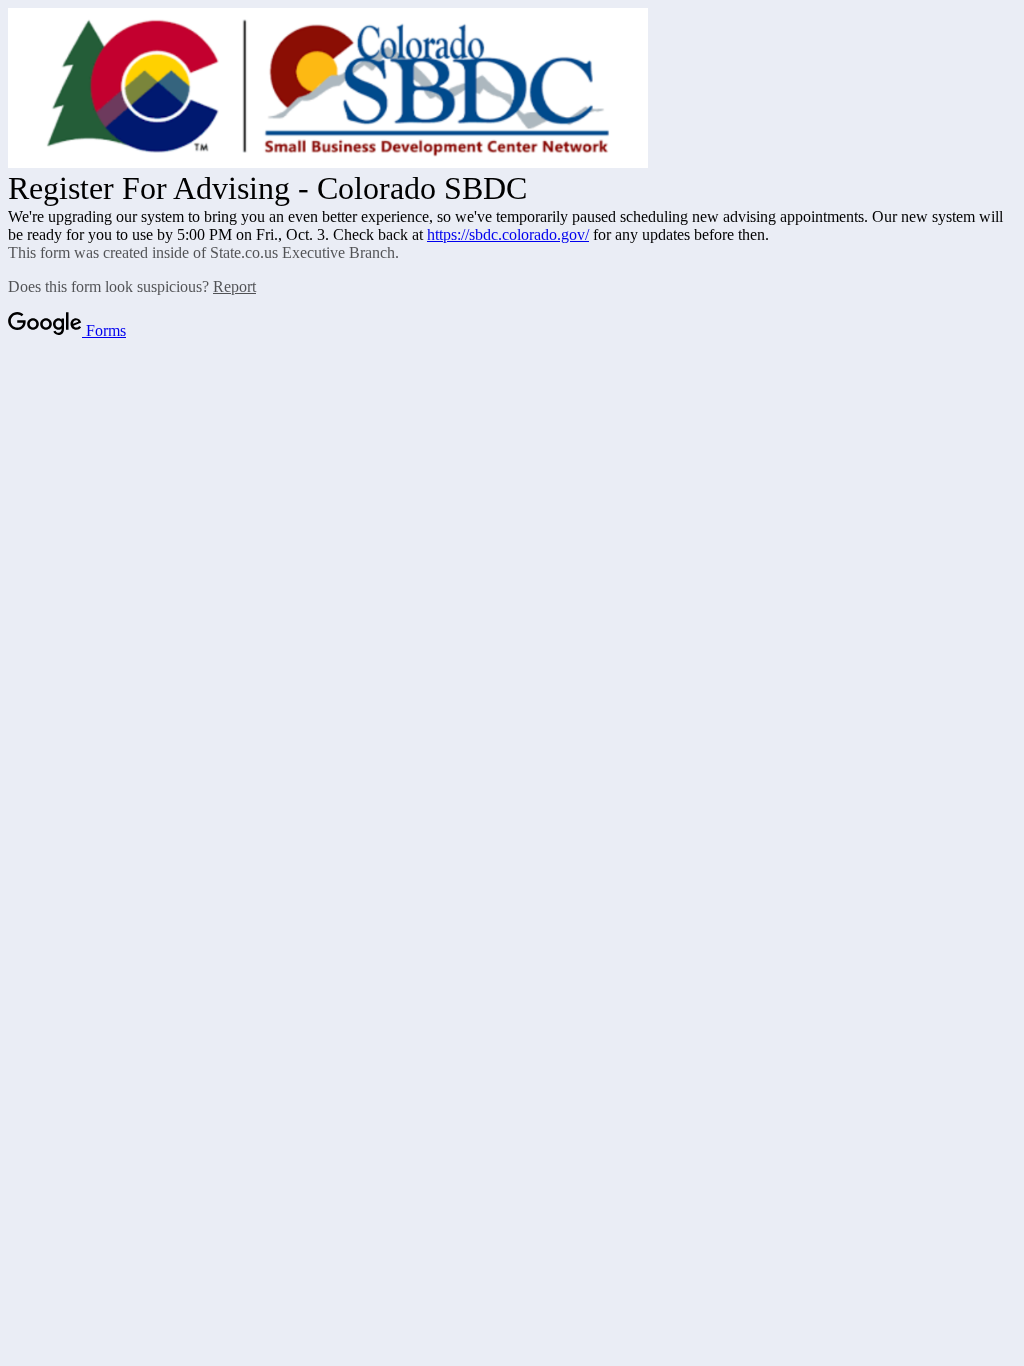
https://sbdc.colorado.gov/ (508, 234)
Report (234, 286)
